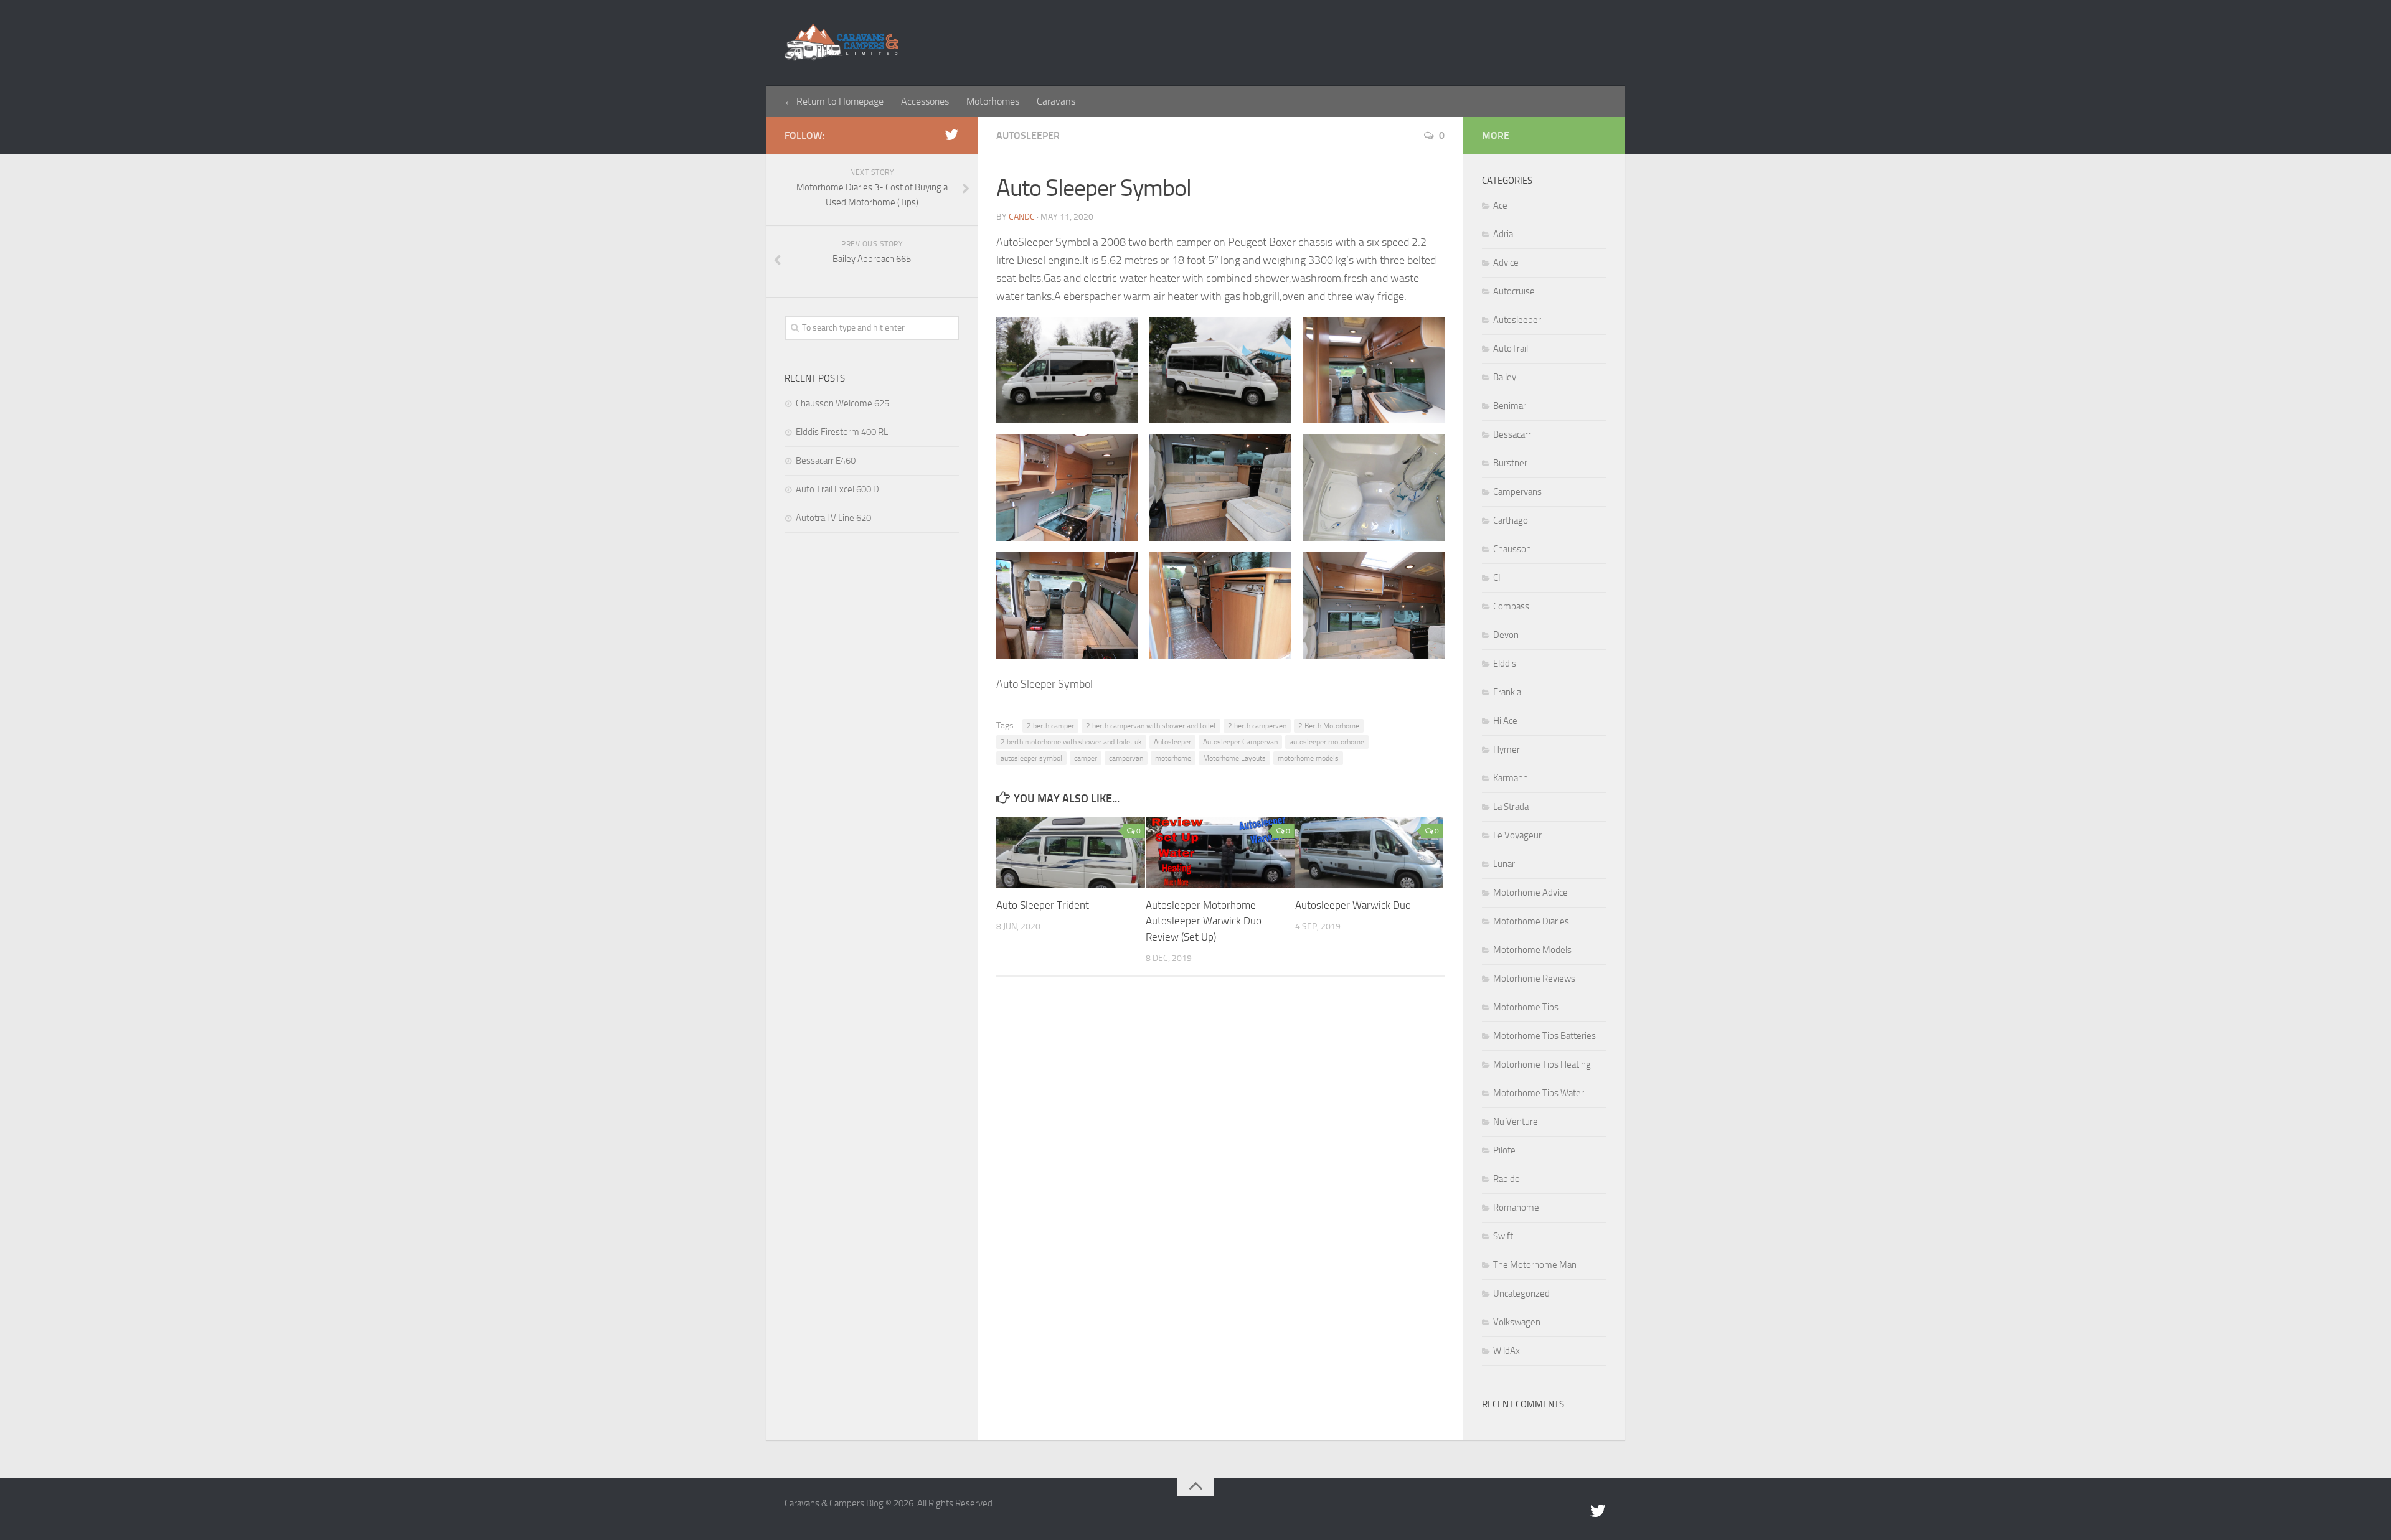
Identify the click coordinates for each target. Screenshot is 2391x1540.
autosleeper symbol (1031, 758)
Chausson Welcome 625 (842, 403)
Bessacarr (1512, 434)
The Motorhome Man (1535, 1265)
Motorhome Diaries (1531, 921)
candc (1022, 217)
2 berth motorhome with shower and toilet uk (1071, 742)
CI (1497, 578)
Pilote (1504, 1150)
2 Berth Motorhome (1329, 726)
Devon (1506, 635)
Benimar (1510, 406)
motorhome (1173, 758)
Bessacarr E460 (826, 461)
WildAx (1507, 1351)
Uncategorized (1521, 1294)
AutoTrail (1511, 349)
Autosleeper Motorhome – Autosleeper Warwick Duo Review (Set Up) (1205, 921)
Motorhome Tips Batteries (1544, 1036)
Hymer (1507, 749)
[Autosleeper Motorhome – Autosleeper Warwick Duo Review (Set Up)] (1220, 852)
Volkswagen (1517, 1322)
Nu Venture (1516, 1122)
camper (1086, 758)
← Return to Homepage (834, 101)
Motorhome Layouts (1234, 758)
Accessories (925, 101)
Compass (1511, 606)
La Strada (1511, 807)
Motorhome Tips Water (1539, 1093)
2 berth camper (1050, 726)
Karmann (1511, 778)
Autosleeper (1028, 135)
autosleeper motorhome (1327, 742)
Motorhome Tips (1526, 1007)
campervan (1126, 758)
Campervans (1517, 492)
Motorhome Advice (1530, 893)
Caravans (1056, 101)
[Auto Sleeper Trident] (1071, 852)
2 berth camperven (1257, 726)
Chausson (1512, 549)
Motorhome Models (1532, 950)
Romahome (1516, 1208)
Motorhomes (993, 101)
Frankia (1507, 692)
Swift (1503, 1236)
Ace (1500, 205)
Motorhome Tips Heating (1542, 1064)
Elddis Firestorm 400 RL (842, 432)
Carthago (1511, 520)
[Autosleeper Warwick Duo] (1370, 852)
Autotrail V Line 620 (833, 518)
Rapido (1507, 1179)
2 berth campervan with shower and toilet (1151, 726)
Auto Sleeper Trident (1043, 905)
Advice (1506, 263)
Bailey (1505, 377)
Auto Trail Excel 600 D (837, 489)
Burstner (1510, 463)
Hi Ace (1505, 721)
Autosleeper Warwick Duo (1353, 905)
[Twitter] (951, 135)
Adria (1503, 234)
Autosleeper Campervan (1240, 742)
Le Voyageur (1517, 835)
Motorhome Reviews (1534, 979)
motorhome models (1308, 758)
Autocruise (1514, 291)
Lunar (1504, 864)
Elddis (1505, 664)
